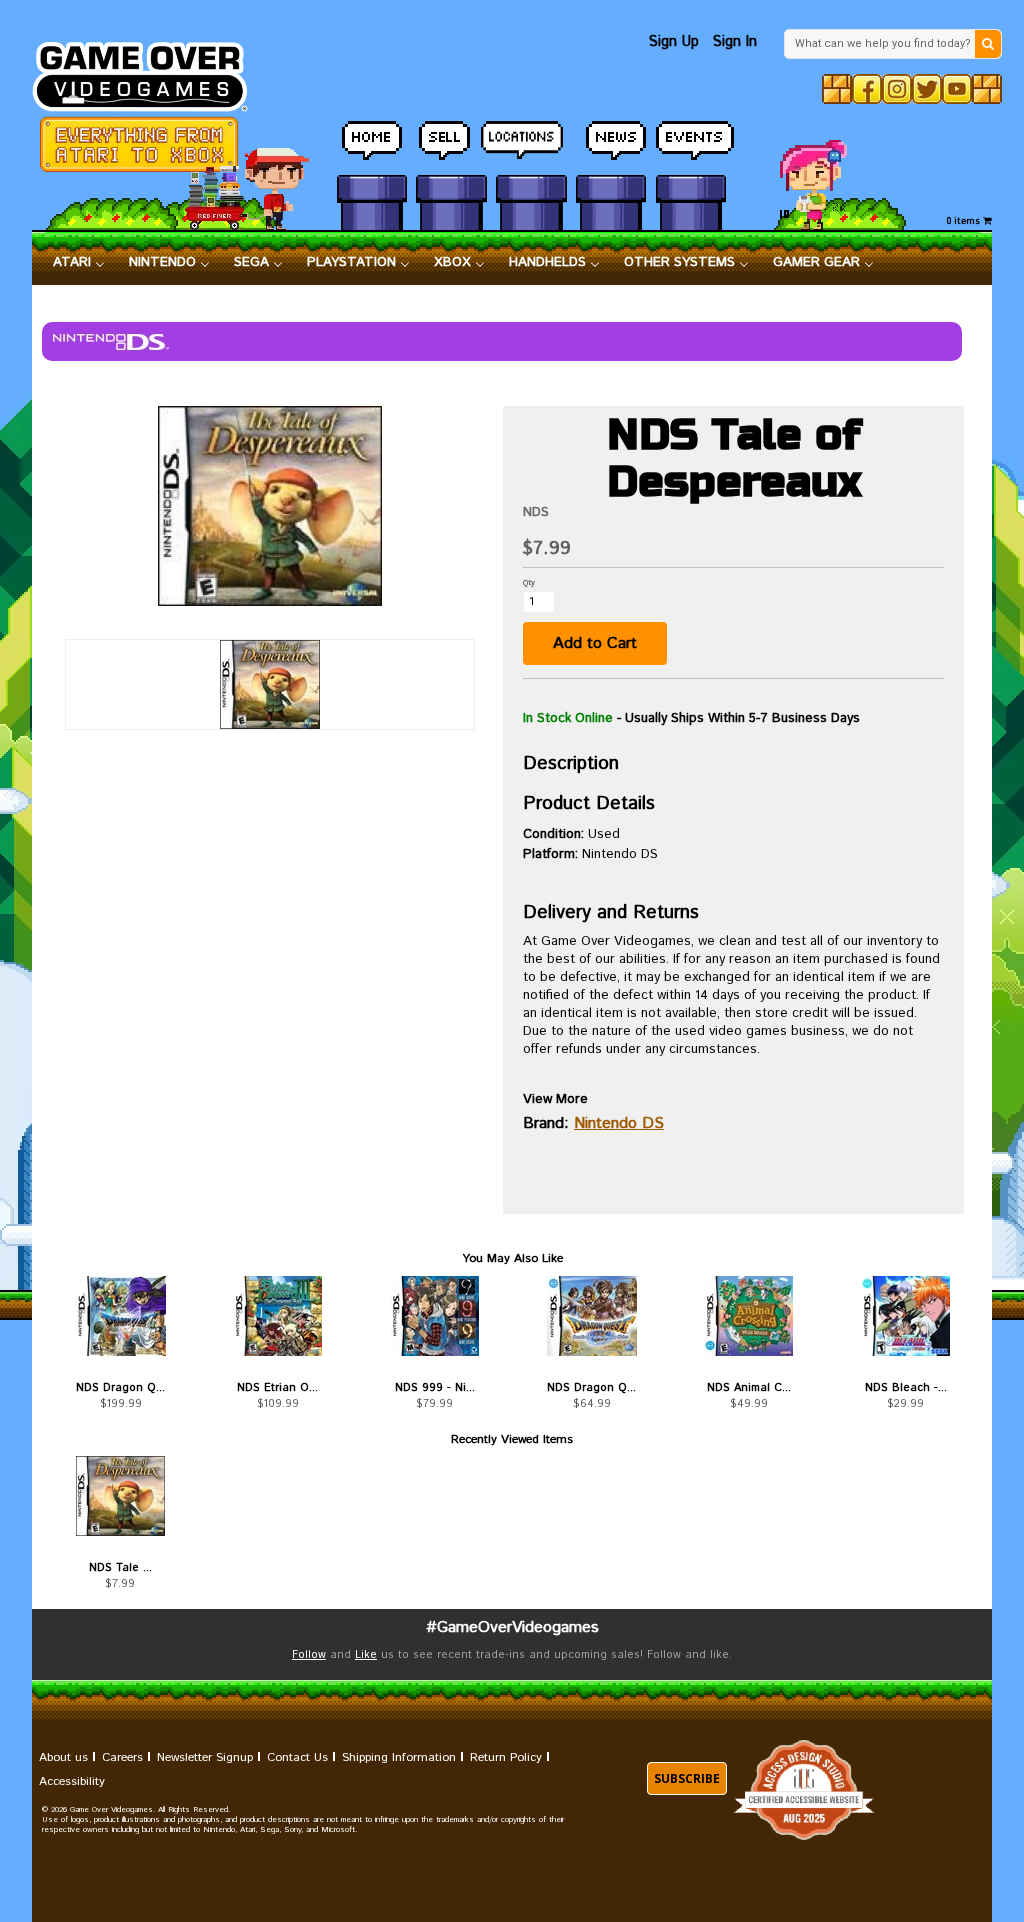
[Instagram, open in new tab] (897, 89)
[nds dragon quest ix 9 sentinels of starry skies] (591, 1316)
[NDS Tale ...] (120, 1496)
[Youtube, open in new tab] (957, 89)
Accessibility (72, 1781)
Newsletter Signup (205, 1757)
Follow (309, 1655)
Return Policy (506, 1757)
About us (63, 1757)
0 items (965, 221)
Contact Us (297, 1757)
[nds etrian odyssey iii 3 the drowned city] (277, 1316)
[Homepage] (149, 71)
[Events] (691, 141)
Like (366, 1655)
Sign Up (674, 41)
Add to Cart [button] (595, 643)
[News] (611, 141)
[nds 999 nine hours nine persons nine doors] (434, 1316)
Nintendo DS (619, 1123)
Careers (122, 1757)
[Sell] (451, 141)
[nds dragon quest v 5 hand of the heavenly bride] (120, 1316)
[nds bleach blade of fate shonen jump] (905, 1316)
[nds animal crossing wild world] (748, 1316)
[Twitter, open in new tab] (927, 89)
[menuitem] (79, 263)
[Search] (988, 44)
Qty (529, 582)
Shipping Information (399, 1757)
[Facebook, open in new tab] (867, 89)
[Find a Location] (531, 141)
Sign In (735, 41)
